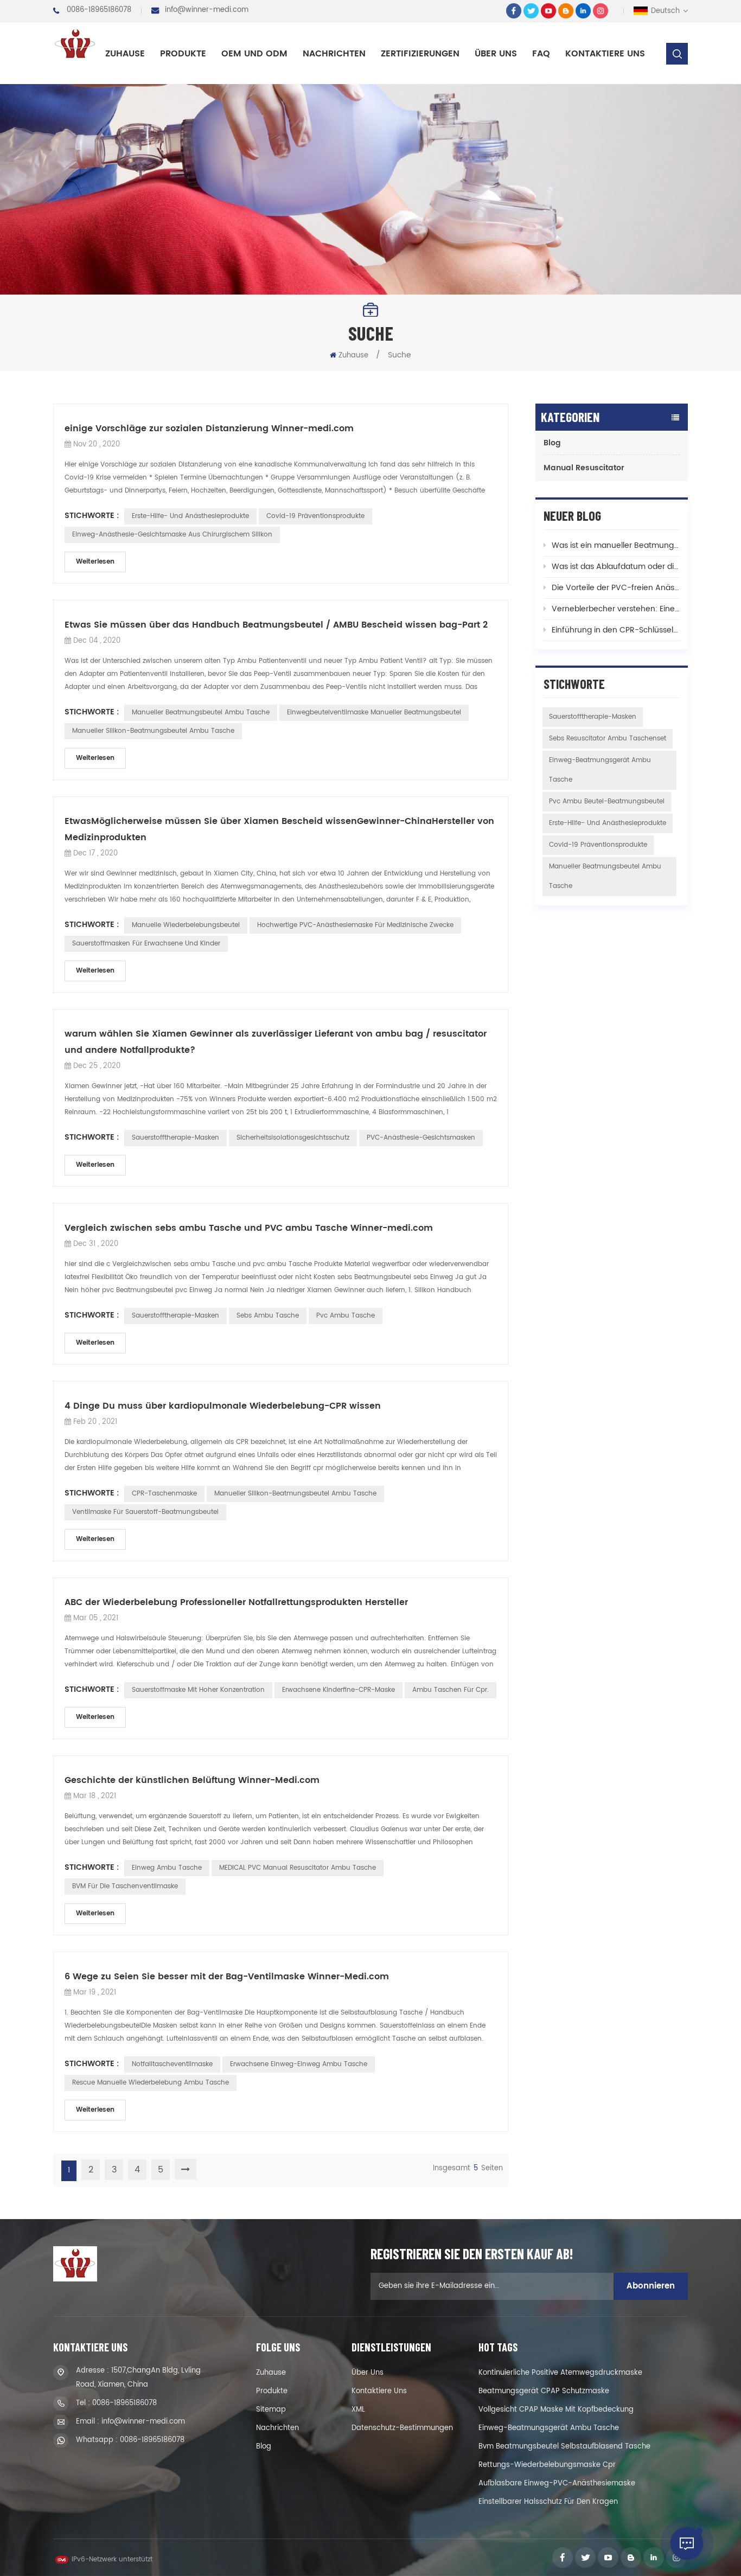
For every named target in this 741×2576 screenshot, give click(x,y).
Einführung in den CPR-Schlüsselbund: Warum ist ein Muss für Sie (616, 630)
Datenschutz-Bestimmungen (402, 2428)
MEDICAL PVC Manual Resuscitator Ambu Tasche (298, 1868)
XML (358, 2410)
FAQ (541, 54)
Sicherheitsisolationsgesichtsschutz (293, 1138)
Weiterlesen (95, 562)
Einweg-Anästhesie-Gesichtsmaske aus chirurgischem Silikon (172, 535)
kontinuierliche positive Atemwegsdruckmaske (560, 2373)
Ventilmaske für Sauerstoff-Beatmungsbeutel (145, 1512)
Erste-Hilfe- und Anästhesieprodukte (190, 516)
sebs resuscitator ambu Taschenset (608, 739)
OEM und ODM (254, 54)
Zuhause (125, 54)
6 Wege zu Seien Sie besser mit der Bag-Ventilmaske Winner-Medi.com (227, 1977)
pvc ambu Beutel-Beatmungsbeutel (607, 801)
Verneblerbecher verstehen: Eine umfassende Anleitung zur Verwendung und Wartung (616, 609)
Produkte (183, 54)
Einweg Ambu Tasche (167, 1868)
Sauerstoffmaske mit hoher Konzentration (198, 1690)
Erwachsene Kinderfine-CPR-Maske (338, 1690)
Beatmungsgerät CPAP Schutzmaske (544, 2391)
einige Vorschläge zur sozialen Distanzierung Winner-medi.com (209, 429)
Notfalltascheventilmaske (172, 2064)
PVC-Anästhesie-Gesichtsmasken (421, 1138)
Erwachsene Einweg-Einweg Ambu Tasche (299, 2064)
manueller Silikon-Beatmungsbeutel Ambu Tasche (295, 1494)
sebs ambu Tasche (268, 1316)
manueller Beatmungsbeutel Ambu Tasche (201, 712)
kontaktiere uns (605, 54)
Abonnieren (651, 2286)
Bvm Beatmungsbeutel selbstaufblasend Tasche (564, 2447)
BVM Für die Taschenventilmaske (125, 1886)
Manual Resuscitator (584, 468)
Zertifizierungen (420, 54)
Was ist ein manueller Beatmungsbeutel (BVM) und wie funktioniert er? (616, 545)
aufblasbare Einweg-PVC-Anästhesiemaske (557, 2484)
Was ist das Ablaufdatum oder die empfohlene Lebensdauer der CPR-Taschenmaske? (616, 567)
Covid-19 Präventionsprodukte (315, 516)
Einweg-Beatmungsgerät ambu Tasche (600, 770)
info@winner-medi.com (207, 10)
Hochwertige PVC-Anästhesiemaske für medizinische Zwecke (355, 925)
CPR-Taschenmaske (164, 1494)
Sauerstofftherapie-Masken (175, 1138)
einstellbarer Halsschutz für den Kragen (548, 2502)
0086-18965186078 (99, 10)
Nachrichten (334, 54)
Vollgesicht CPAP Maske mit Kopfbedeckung (556, 2410)
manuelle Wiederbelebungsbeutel (186, 925)
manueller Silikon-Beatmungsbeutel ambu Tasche (153, 731)
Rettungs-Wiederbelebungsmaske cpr (547, 2465)
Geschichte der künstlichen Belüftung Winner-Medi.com (192, 1780)
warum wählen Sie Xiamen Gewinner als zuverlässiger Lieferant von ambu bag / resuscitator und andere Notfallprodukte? (276, 1042)
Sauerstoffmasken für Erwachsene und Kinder (146, 944)
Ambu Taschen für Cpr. (451, 1690)
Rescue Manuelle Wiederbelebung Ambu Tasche (151, 2083)
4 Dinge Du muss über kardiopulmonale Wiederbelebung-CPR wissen (223, 1406)
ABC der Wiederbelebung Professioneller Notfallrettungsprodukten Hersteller (236, 1602)
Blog (552, 443)
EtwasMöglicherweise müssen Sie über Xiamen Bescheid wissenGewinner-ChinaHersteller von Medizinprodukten (279, 829)
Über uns (496, 54)
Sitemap (271, 2410)
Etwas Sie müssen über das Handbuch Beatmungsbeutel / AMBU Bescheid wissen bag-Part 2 (276, 625)
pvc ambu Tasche (346, 1316)
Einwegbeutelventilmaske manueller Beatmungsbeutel (374, 712)
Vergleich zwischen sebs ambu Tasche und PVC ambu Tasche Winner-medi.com (249, 1228)
